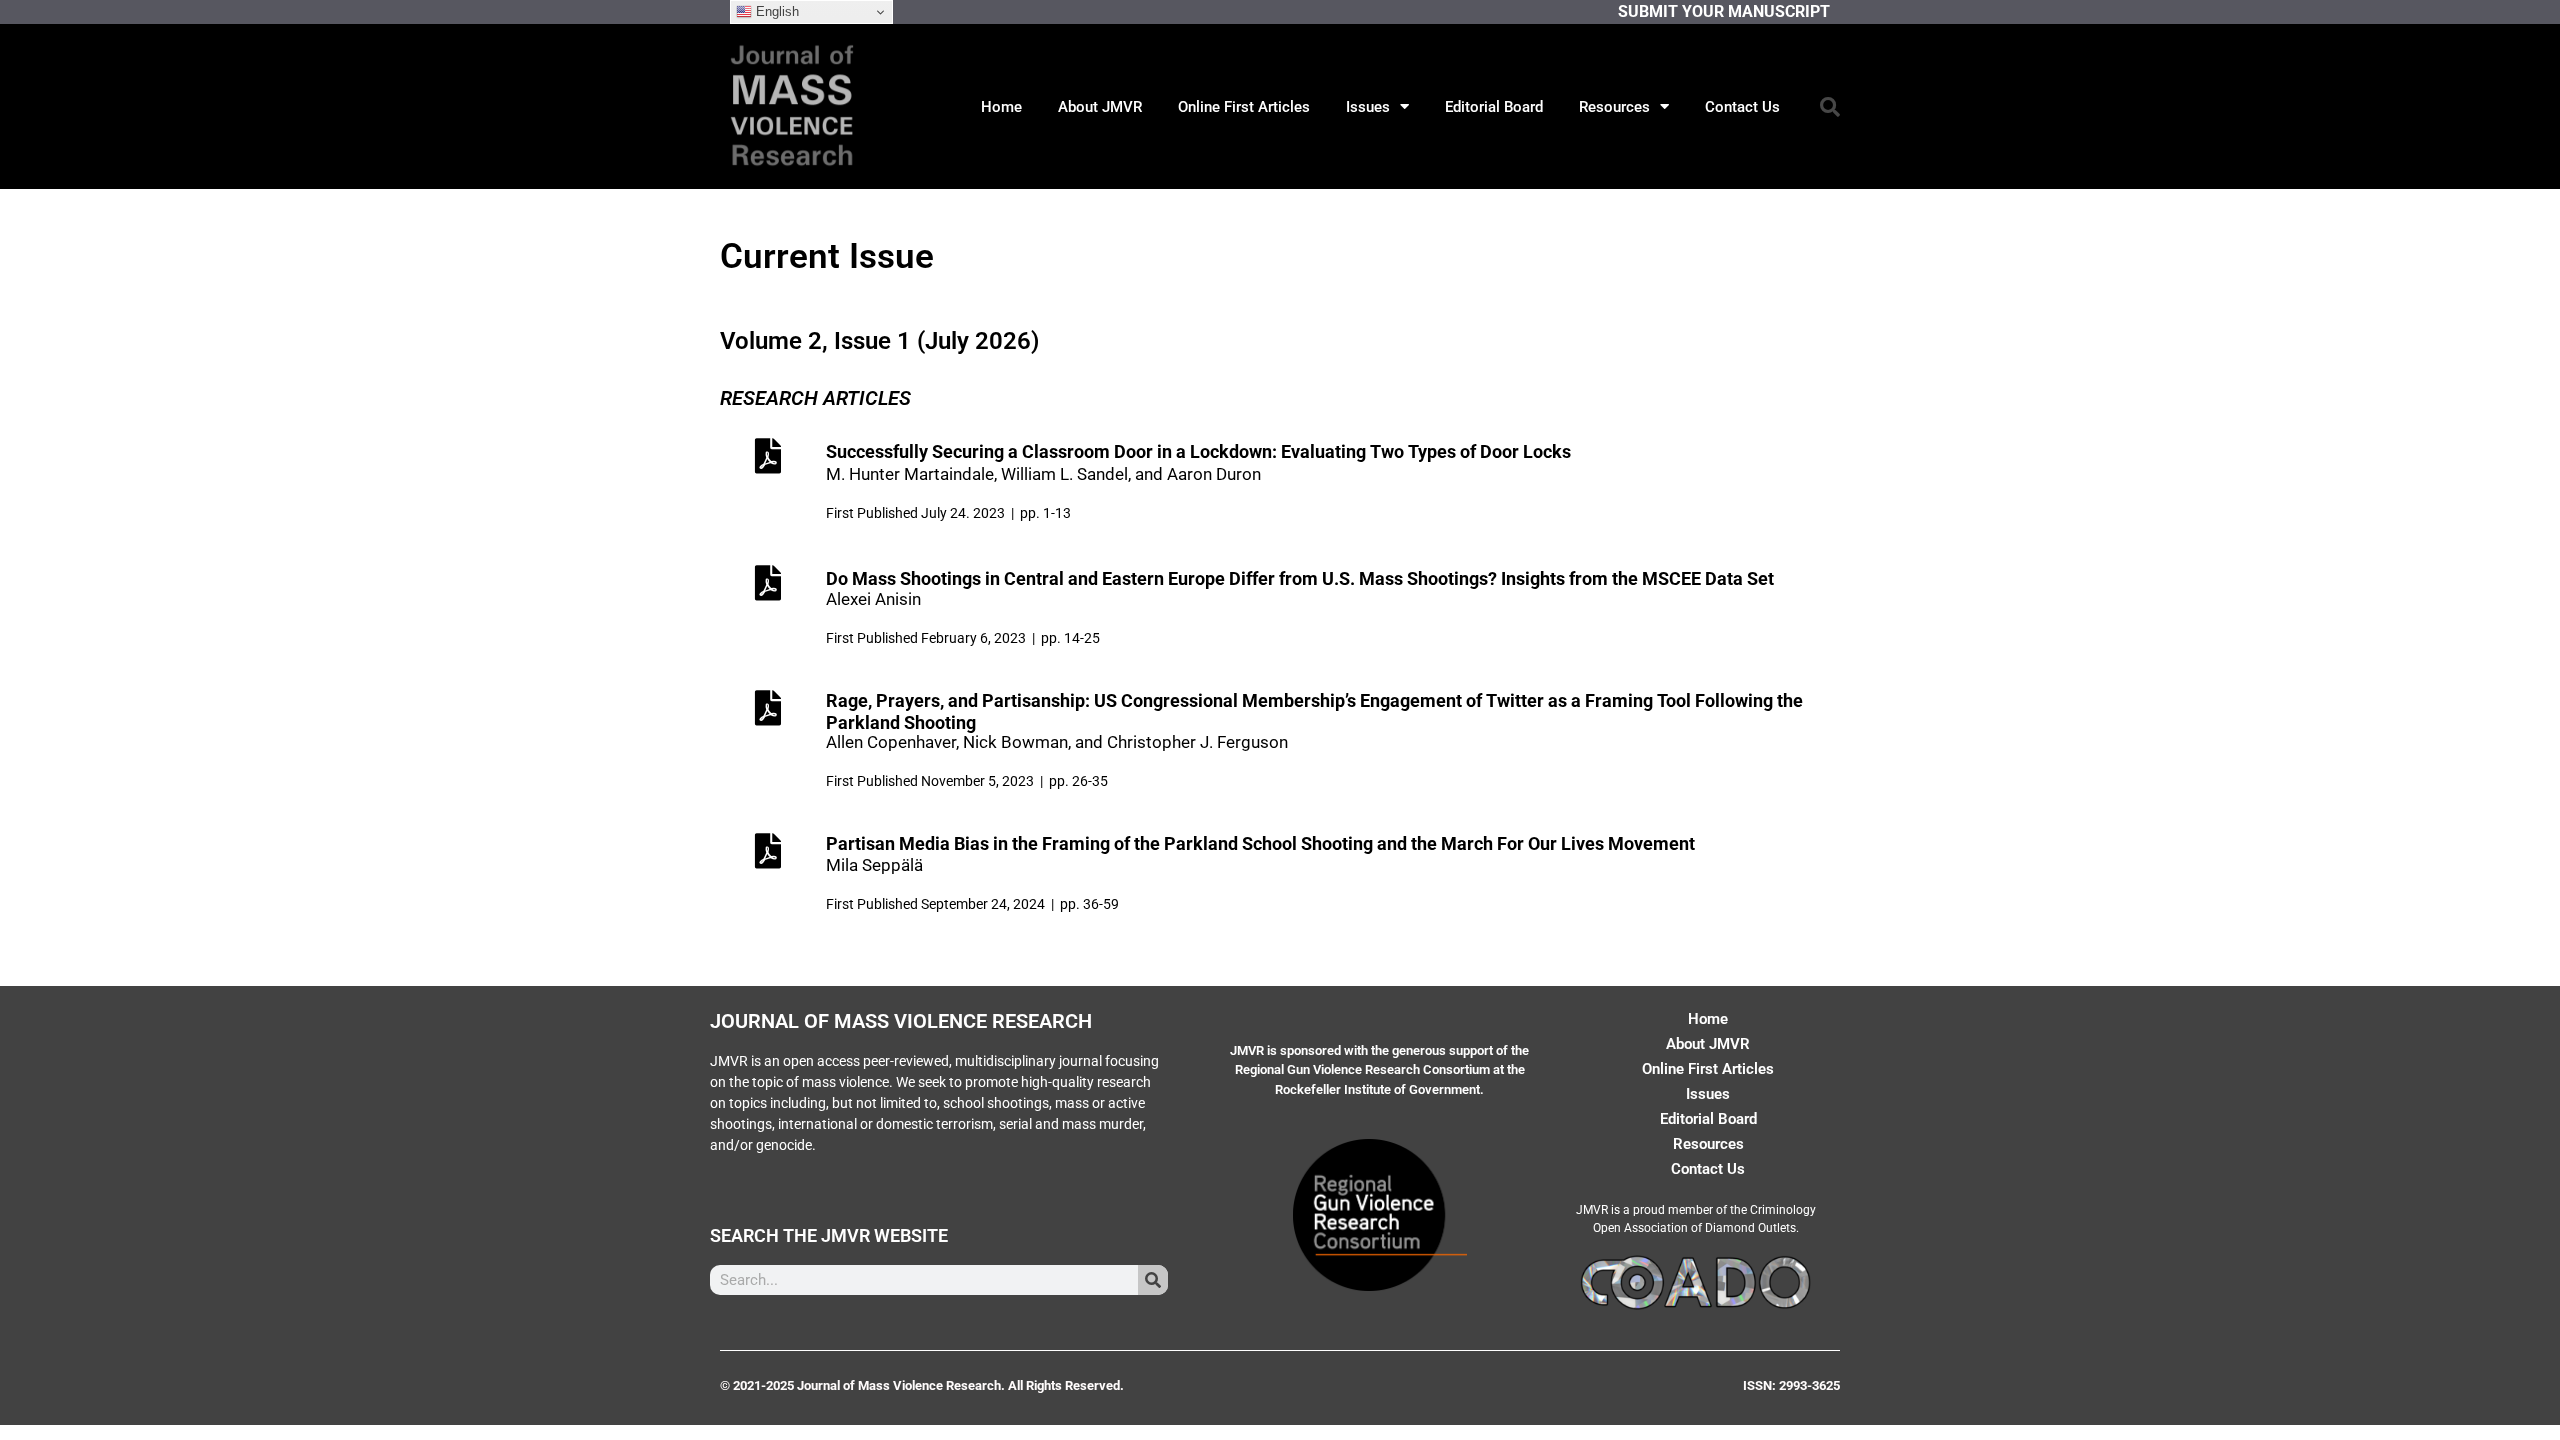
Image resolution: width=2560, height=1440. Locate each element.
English (775, 11)
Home (1001, 107)
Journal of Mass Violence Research (901, 1021)
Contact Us (1742, 107)
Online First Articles (1244, 107)
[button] (1830, 107)
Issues (1368, 107)
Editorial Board (1494, 107)
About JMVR (1100, 107)
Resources (1614, 107)
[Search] (1153, 1280)
